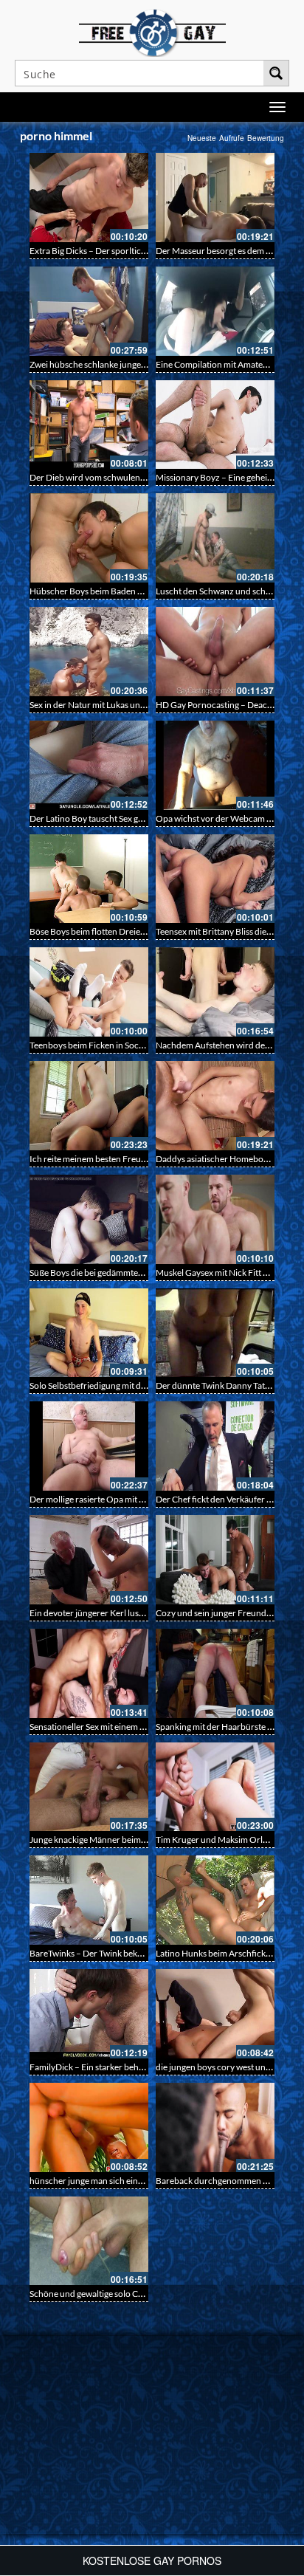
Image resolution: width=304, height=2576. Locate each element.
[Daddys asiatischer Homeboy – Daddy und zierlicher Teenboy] (215, 1106)
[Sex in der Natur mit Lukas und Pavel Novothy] (89, 652)
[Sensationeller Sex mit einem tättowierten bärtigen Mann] (89, 1673)
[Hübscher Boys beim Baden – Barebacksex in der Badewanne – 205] (89, 538)
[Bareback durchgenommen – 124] (215, 2127)
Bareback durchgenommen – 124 (220, 2181)
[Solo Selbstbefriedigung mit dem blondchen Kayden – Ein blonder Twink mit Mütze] (89, 1333)
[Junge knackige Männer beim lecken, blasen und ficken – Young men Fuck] (89, 1787)
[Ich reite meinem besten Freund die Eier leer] (89, 1106)
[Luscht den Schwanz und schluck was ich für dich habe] (215, 538)
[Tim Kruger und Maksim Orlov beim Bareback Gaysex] (215, 1787)
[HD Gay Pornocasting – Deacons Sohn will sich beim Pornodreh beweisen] (215, 652)
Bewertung (266, 138)
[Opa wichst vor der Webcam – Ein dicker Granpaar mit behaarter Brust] (215, 765)
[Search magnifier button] (276, 73)
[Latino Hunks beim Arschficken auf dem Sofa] (215, 1900)
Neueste (202, 138)
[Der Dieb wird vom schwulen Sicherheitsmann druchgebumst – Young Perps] (89, 425)
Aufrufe (232, 138)
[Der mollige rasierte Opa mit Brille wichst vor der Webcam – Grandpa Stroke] (89, 1446)
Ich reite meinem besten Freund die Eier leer (114, 1159)
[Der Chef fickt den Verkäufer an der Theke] (215, 1446)
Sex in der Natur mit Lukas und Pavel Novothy (116, 705)
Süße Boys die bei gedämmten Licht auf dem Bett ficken (134, 1272)
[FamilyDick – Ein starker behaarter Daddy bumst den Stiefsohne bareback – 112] (89, 2014)
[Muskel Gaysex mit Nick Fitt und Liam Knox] (215, 1219)
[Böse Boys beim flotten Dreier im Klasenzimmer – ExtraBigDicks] (89, 879)
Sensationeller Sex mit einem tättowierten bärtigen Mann (138, 1727)
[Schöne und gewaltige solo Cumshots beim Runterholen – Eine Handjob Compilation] (89, 2241)
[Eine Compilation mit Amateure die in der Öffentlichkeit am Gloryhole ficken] (215, 311)
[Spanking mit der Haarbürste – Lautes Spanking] (215, 1673)
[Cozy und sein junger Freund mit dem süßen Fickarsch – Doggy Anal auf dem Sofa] (215, 1560)
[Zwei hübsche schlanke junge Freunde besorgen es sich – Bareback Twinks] (89, 311)
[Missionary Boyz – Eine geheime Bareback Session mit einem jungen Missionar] (215, 425)
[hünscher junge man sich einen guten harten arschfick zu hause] (89, 2127)
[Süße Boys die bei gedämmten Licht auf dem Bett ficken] (89, 1219)
